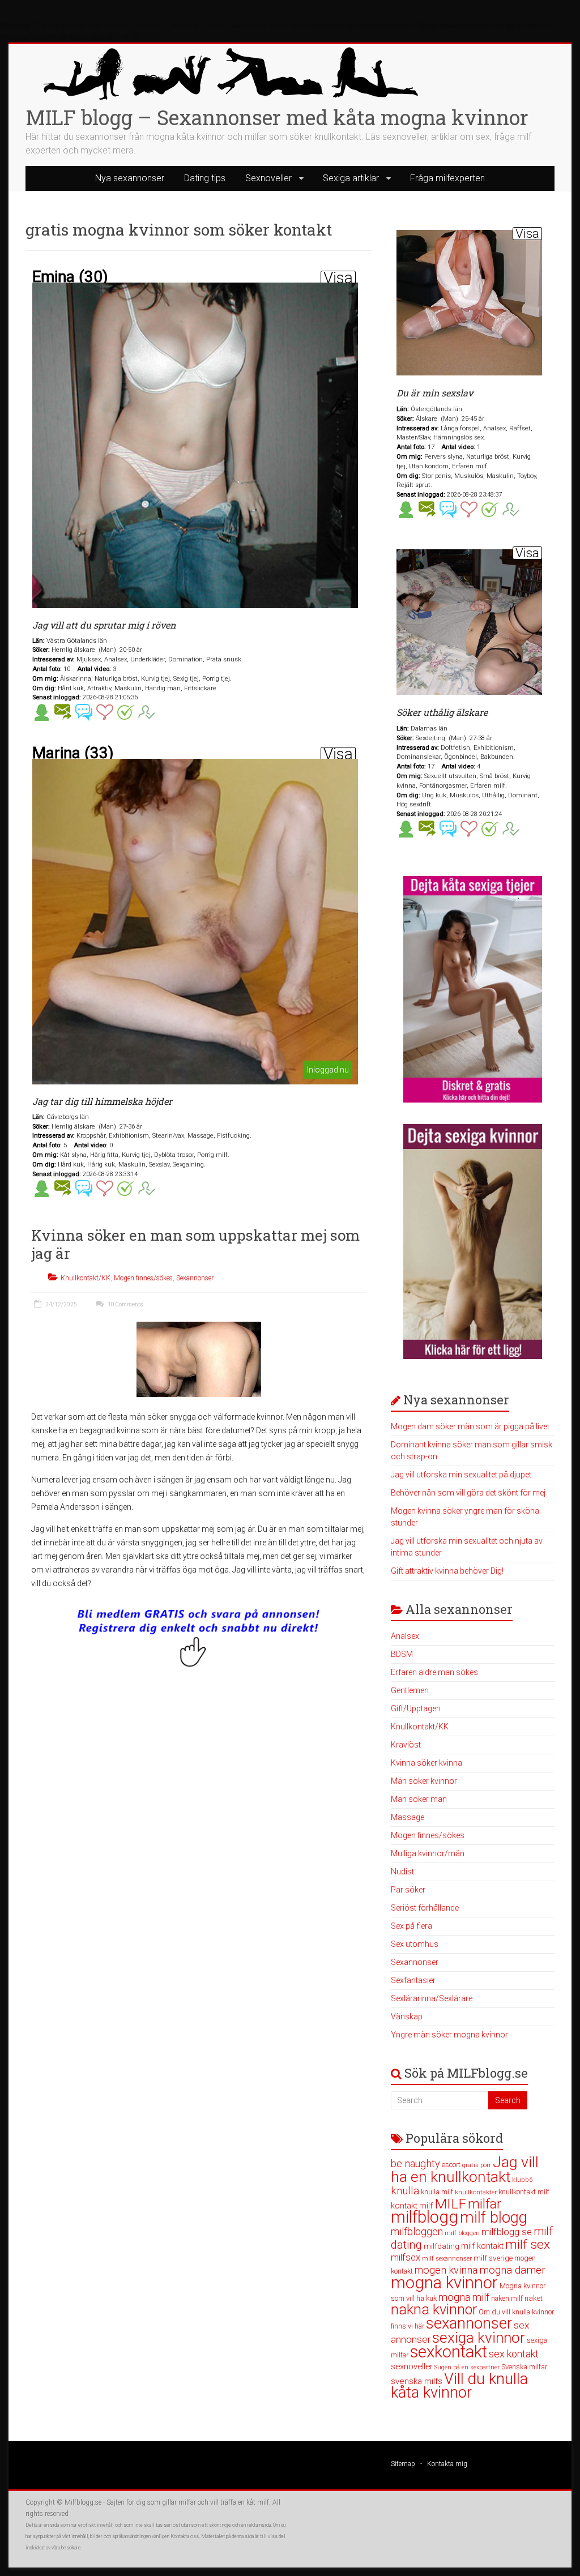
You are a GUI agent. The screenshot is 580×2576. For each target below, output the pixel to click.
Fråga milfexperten (447, 178)
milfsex (406, 2257)
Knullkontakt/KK (86, 1278)
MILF (450, 2204)
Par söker (408, 1890)
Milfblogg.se (83, 2502)
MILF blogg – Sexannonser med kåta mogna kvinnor (277, 117)
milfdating (442, 2246)
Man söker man (419, 1799)
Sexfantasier (413, 1980)
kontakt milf (412, 2206)
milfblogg (425, 2217)
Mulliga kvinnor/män (428, 1853)
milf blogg (494, 2218)
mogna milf (464, 2297)
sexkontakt (449, 2352)
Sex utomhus (415, 1944)
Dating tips (205, 178)
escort (451, 2165)
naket (534, 2298)
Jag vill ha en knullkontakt (465, 2169)
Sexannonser (195, 1278)
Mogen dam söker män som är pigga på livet (470, 1426)
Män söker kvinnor (424, 1781)
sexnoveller (412, 2366)
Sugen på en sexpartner (467, 2367)
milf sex (528, 2244)
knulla (405, 2191)
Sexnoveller (268, 178)
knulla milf (437, 2192)
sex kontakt (514, 2354)
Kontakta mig (447, 2464)
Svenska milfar (524, 2367)
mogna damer (512, 2270)
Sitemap (403, 2464)
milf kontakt (482, 2246)
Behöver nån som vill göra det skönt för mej (468, 1493)
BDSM (402, 1654)
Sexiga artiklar (351, 178)
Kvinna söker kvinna (427, 1763)
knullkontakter (476, 2192)
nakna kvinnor (434, 2310)
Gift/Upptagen (416, 1708)
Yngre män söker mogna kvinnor (449, 2035)
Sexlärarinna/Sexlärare (432, 1998)
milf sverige (493, 2258)
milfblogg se (507, 2232)
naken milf (507, 2298)
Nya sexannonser (130, 178)
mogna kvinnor (444, 2283)
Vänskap (407, 2017)
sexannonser (469, 2323)
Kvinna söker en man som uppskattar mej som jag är (195, 1244)
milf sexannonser (447, 2259)
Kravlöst (406, 1745)
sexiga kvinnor (479, 2338)
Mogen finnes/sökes (143, 1278)
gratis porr (477, 2165)
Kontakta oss (185, 2536)
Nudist (402, 1872)
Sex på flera (411, 1926)
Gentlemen (410, 1690)
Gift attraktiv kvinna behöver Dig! (447, 1571)
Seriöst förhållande (425, 1908)
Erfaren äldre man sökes (434, 1672)
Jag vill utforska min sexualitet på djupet (461, 1475)
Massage (408, 1817)
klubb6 (523, 2180)
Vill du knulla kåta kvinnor (459, 2386)
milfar (485, 2204)
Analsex (405, 1636)
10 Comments (125, 1304)
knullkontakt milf (524, 2192)
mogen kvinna (446, 2270)
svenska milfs (417, 2381)
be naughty (415, 2163)
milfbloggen (417, 2232)
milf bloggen (462, 2233)
